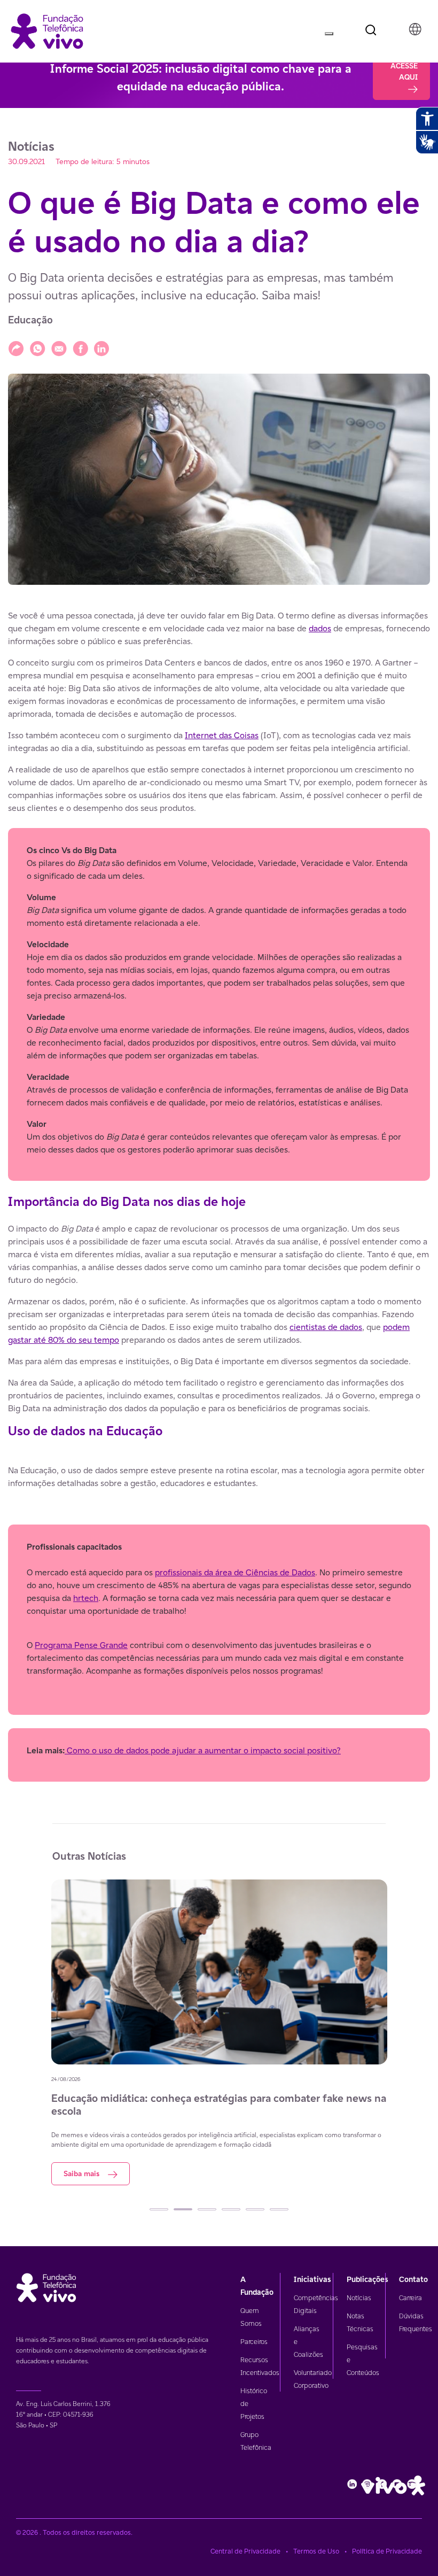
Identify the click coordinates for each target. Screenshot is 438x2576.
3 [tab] (207, 2209)
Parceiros (254, 2342)
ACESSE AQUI (404, 71)
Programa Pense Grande (81, 1645)
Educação (30, 320)
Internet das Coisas (222, 735)
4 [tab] (231, 2209)
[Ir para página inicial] (47, 30)
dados (320, 628)
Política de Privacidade (387, 2551)
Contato (413, 2279)
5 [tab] (255, 2209)
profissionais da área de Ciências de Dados (235, 1572)
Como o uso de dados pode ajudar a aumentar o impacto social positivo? (203, 1750)
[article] (219, 1196)
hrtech (86, 1598)
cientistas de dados (326, 1327)
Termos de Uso (316, 2551)
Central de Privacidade (245, 2551)
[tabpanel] (219, 2032)
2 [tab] (183, 2209)
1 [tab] (159, 2209)
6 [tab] (279, 2209)
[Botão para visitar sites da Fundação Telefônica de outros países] (415, 29)
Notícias (359, 2298)
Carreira (410, 2298)
